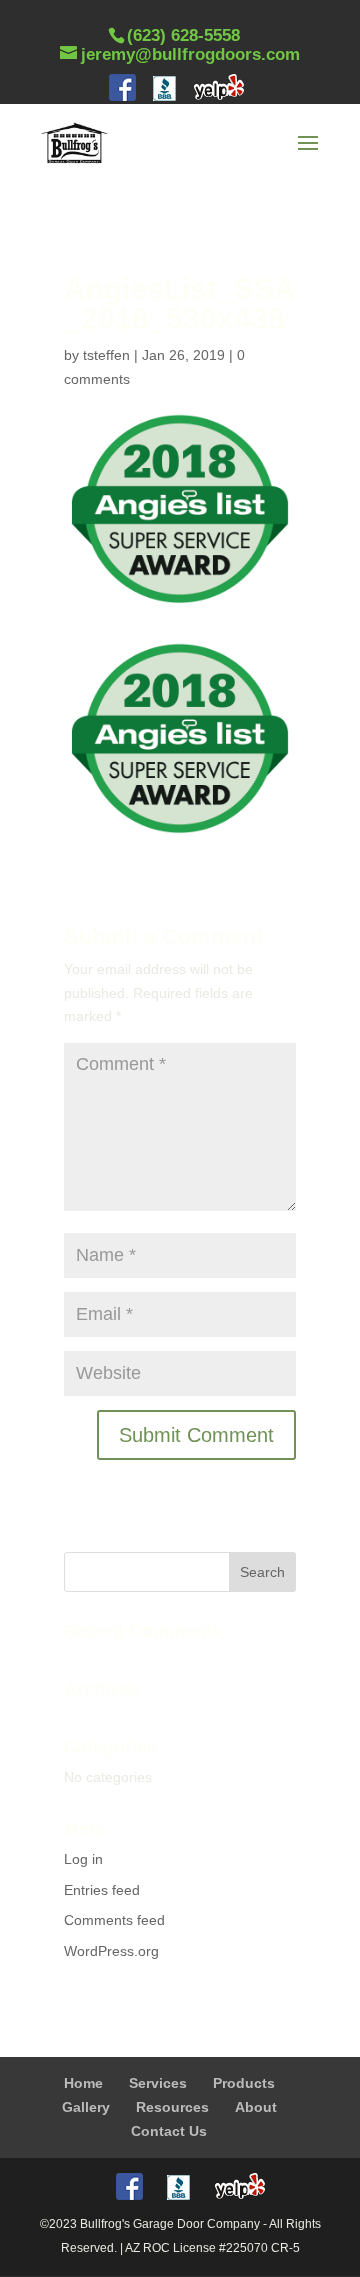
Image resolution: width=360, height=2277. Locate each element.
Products (244, 2083)
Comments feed (114, 1920)
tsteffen (106, 355)
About (256, 2107)
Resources (172, 2107)
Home (83, 2083)
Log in (83, 1859)
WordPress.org (111, 1951)
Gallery (86, 2107)
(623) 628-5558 (183, 35)
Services (158, 2083)
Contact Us (169, 2131)
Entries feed (102, 1890)
